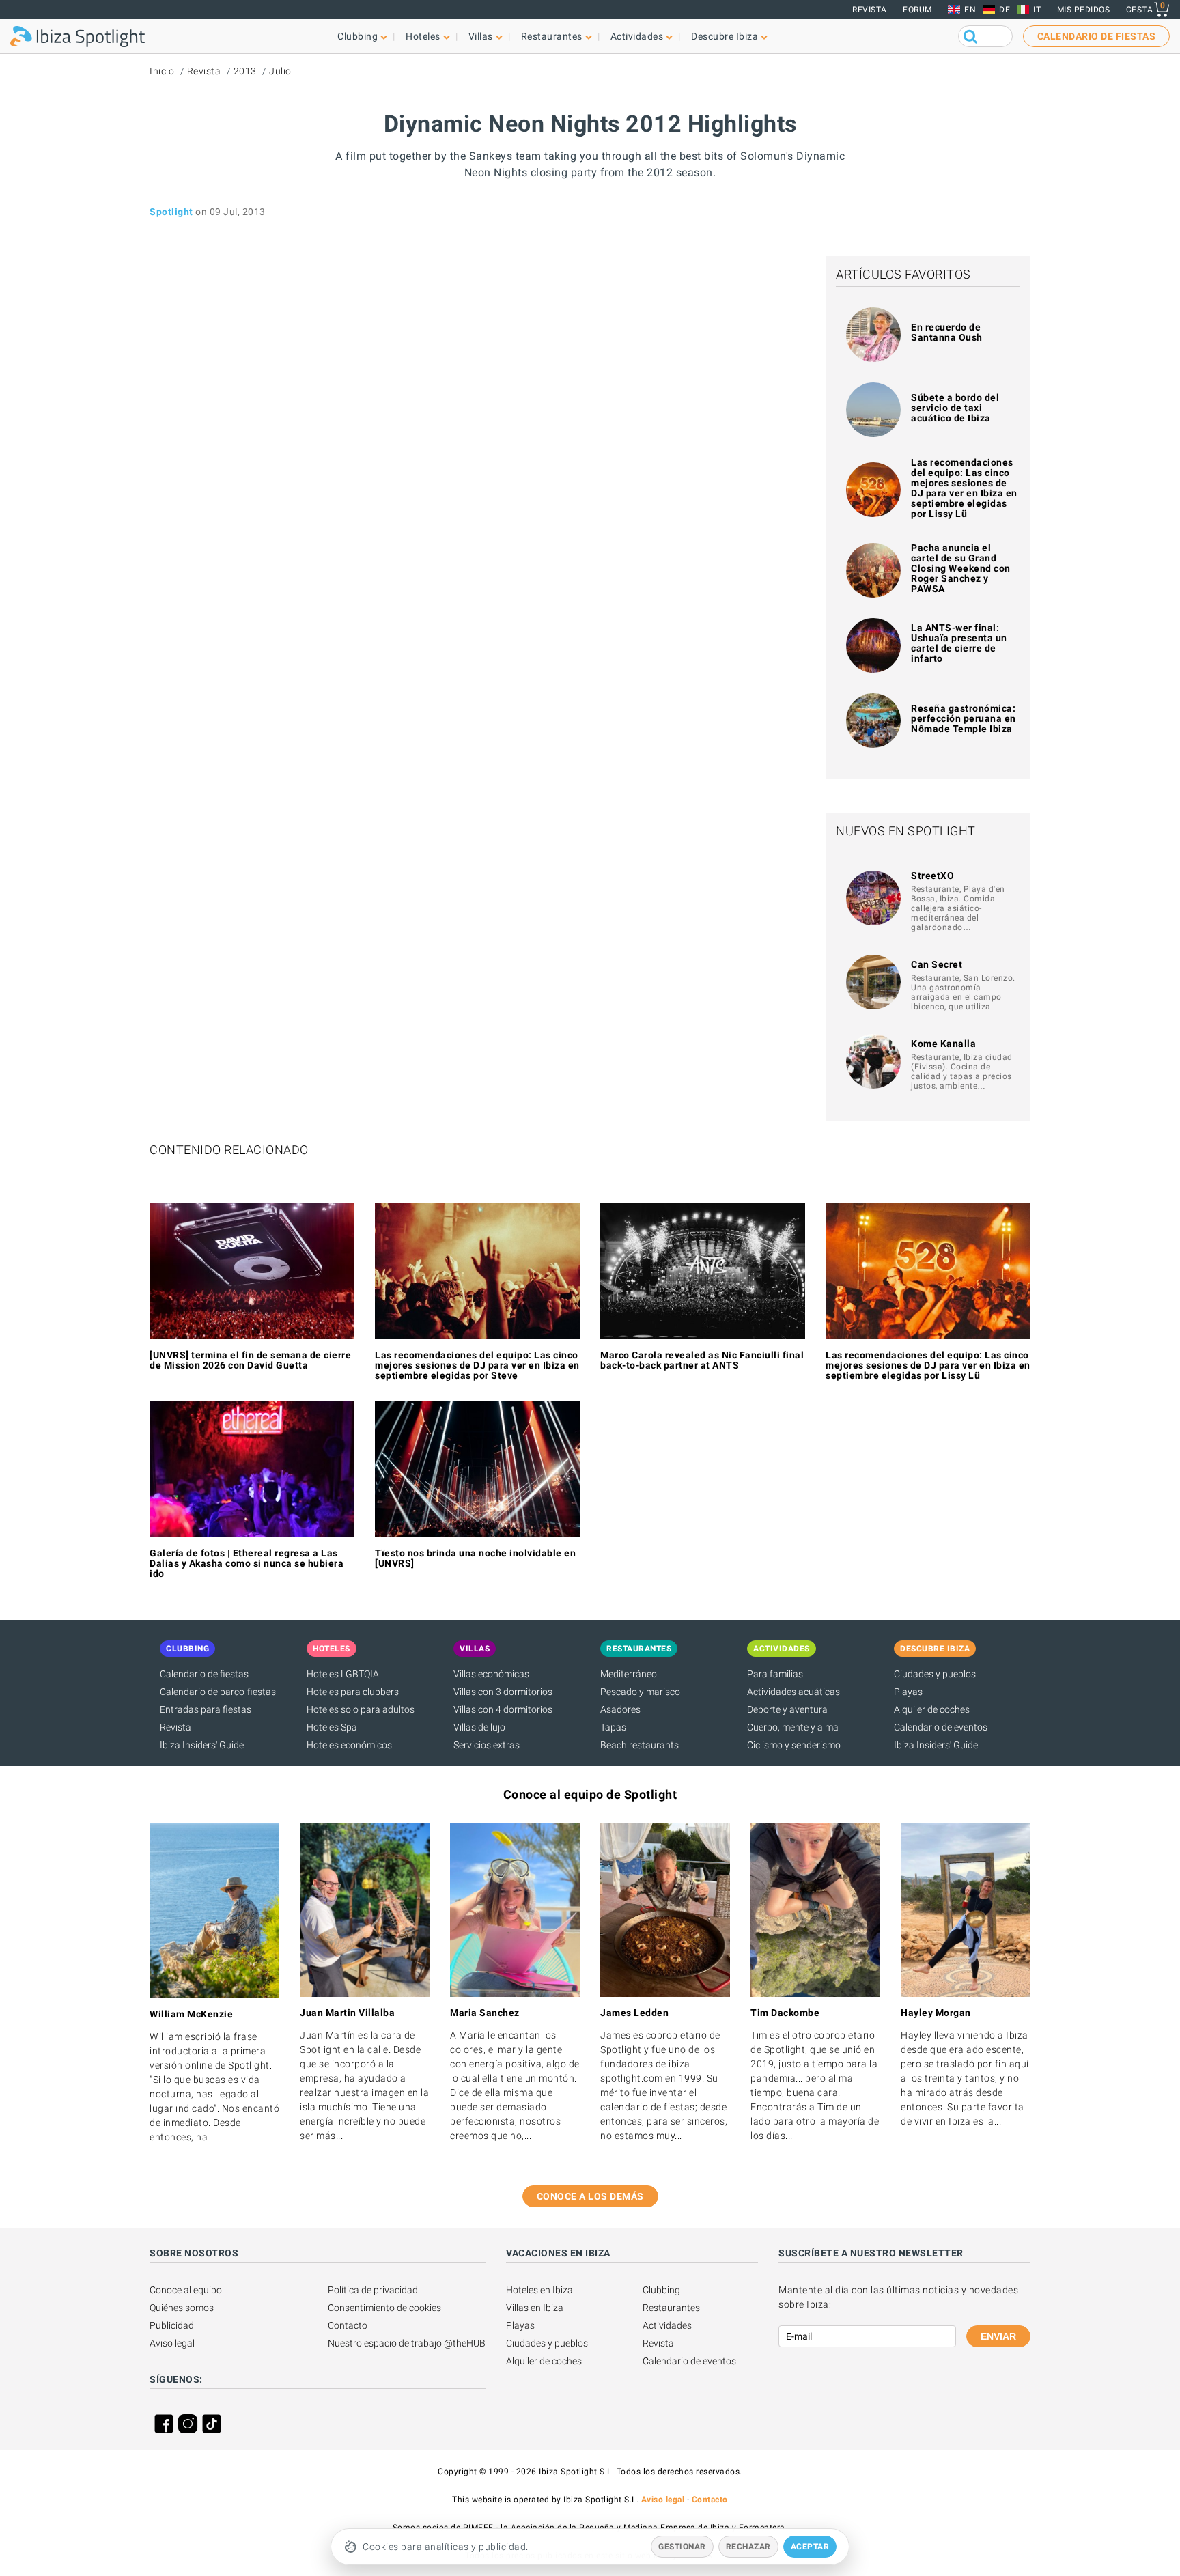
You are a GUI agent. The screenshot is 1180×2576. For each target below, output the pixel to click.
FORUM (917, 10)
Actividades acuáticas (793, 1692)
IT (1037, 10)
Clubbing (661, 2290)
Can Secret (937, 964)
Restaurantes (671, 2308)
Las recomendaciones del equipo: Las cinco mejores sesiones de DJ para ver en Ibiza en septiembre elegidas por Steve (477, 1365)
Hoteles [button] (423, 36)
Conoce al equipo (186, 2290)
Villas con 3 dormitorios (503, 1692)
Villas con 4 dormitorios (503, 1709)
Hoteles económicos (349, 1745)
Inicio (162, 71)
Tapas (613, 1727)
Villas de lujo (479, 1727)
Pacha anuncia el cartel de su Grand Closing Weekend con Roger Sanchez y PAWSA (961, 568)
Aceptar (810, 2547)
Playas (908, 1692)
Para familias (775, 1674)
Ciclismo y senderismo (794, 1745)
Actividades (667, 2325)
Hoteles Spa (332, 1727)
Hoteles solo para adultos (361, 1709)
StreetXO (932, 876)
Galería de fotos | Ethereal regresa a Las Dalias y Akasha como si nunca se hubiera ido (247, 1563)
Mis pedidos (1084, 10)
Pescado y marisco (640, 1692)
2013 (245, 71)
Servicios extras (487, 1745)
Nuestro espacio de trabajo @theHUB (407, 2343)
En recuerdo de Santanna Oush (947, 332)
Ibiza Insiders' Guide (202, 1745)
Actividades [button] (637, 36)
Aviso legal (172, 2343)
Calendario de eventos (941, 1727)
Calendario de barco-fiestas (218, 1692)
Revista (870, 10)
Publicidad (172, 2325)
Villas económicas (491, 1674)
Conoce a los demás (590, 2196)
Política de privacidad (373, 2290)
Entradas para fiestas (206, 1709)
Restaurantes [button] (552, 36)
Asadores (620, 1709)
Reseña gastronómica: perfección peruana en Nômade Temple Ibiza (964, 718)
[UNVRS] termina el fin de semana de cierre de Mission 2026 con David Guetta (250, 1360)
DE (1005, 10)
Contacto (348, 2325)
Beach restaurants (640, 1745)
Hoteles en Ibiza (539, 2290)
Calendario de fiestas (204, 1674)
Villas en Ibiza (535, 2308)
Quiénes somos (182, 2308)
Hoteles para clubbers (353, 1692)
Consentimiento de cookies (384, 2308)
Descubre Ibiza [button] (725, 36)
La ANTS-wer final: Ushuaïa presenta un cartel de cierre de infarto (959, 643)
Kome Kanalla (943, 1044)
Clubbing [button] (357, 36)
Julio (280, 71)
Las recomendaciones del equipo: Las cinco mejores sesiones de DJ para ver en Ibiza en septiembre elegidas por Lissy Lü (964, 488)
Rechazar (748, 2547)
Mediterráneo (629, 1674)
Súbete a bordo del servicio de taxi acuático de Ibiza (955, 408)
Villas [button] (481, 36)
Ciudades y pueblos (935, 1674)
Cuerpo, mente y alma (793, 1727)
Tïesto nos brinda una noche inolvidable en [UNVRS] (475, 1558)
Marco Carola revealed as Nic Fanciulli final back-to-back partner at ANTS (702, 1360)
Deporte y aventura (787, 1709)
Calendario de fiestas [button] (1097, 36)
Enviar (998, 2336)
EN (970, 10)
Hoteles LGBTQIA (343, 1674)
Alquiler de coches (932, 1709)
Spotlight (171, 212)
